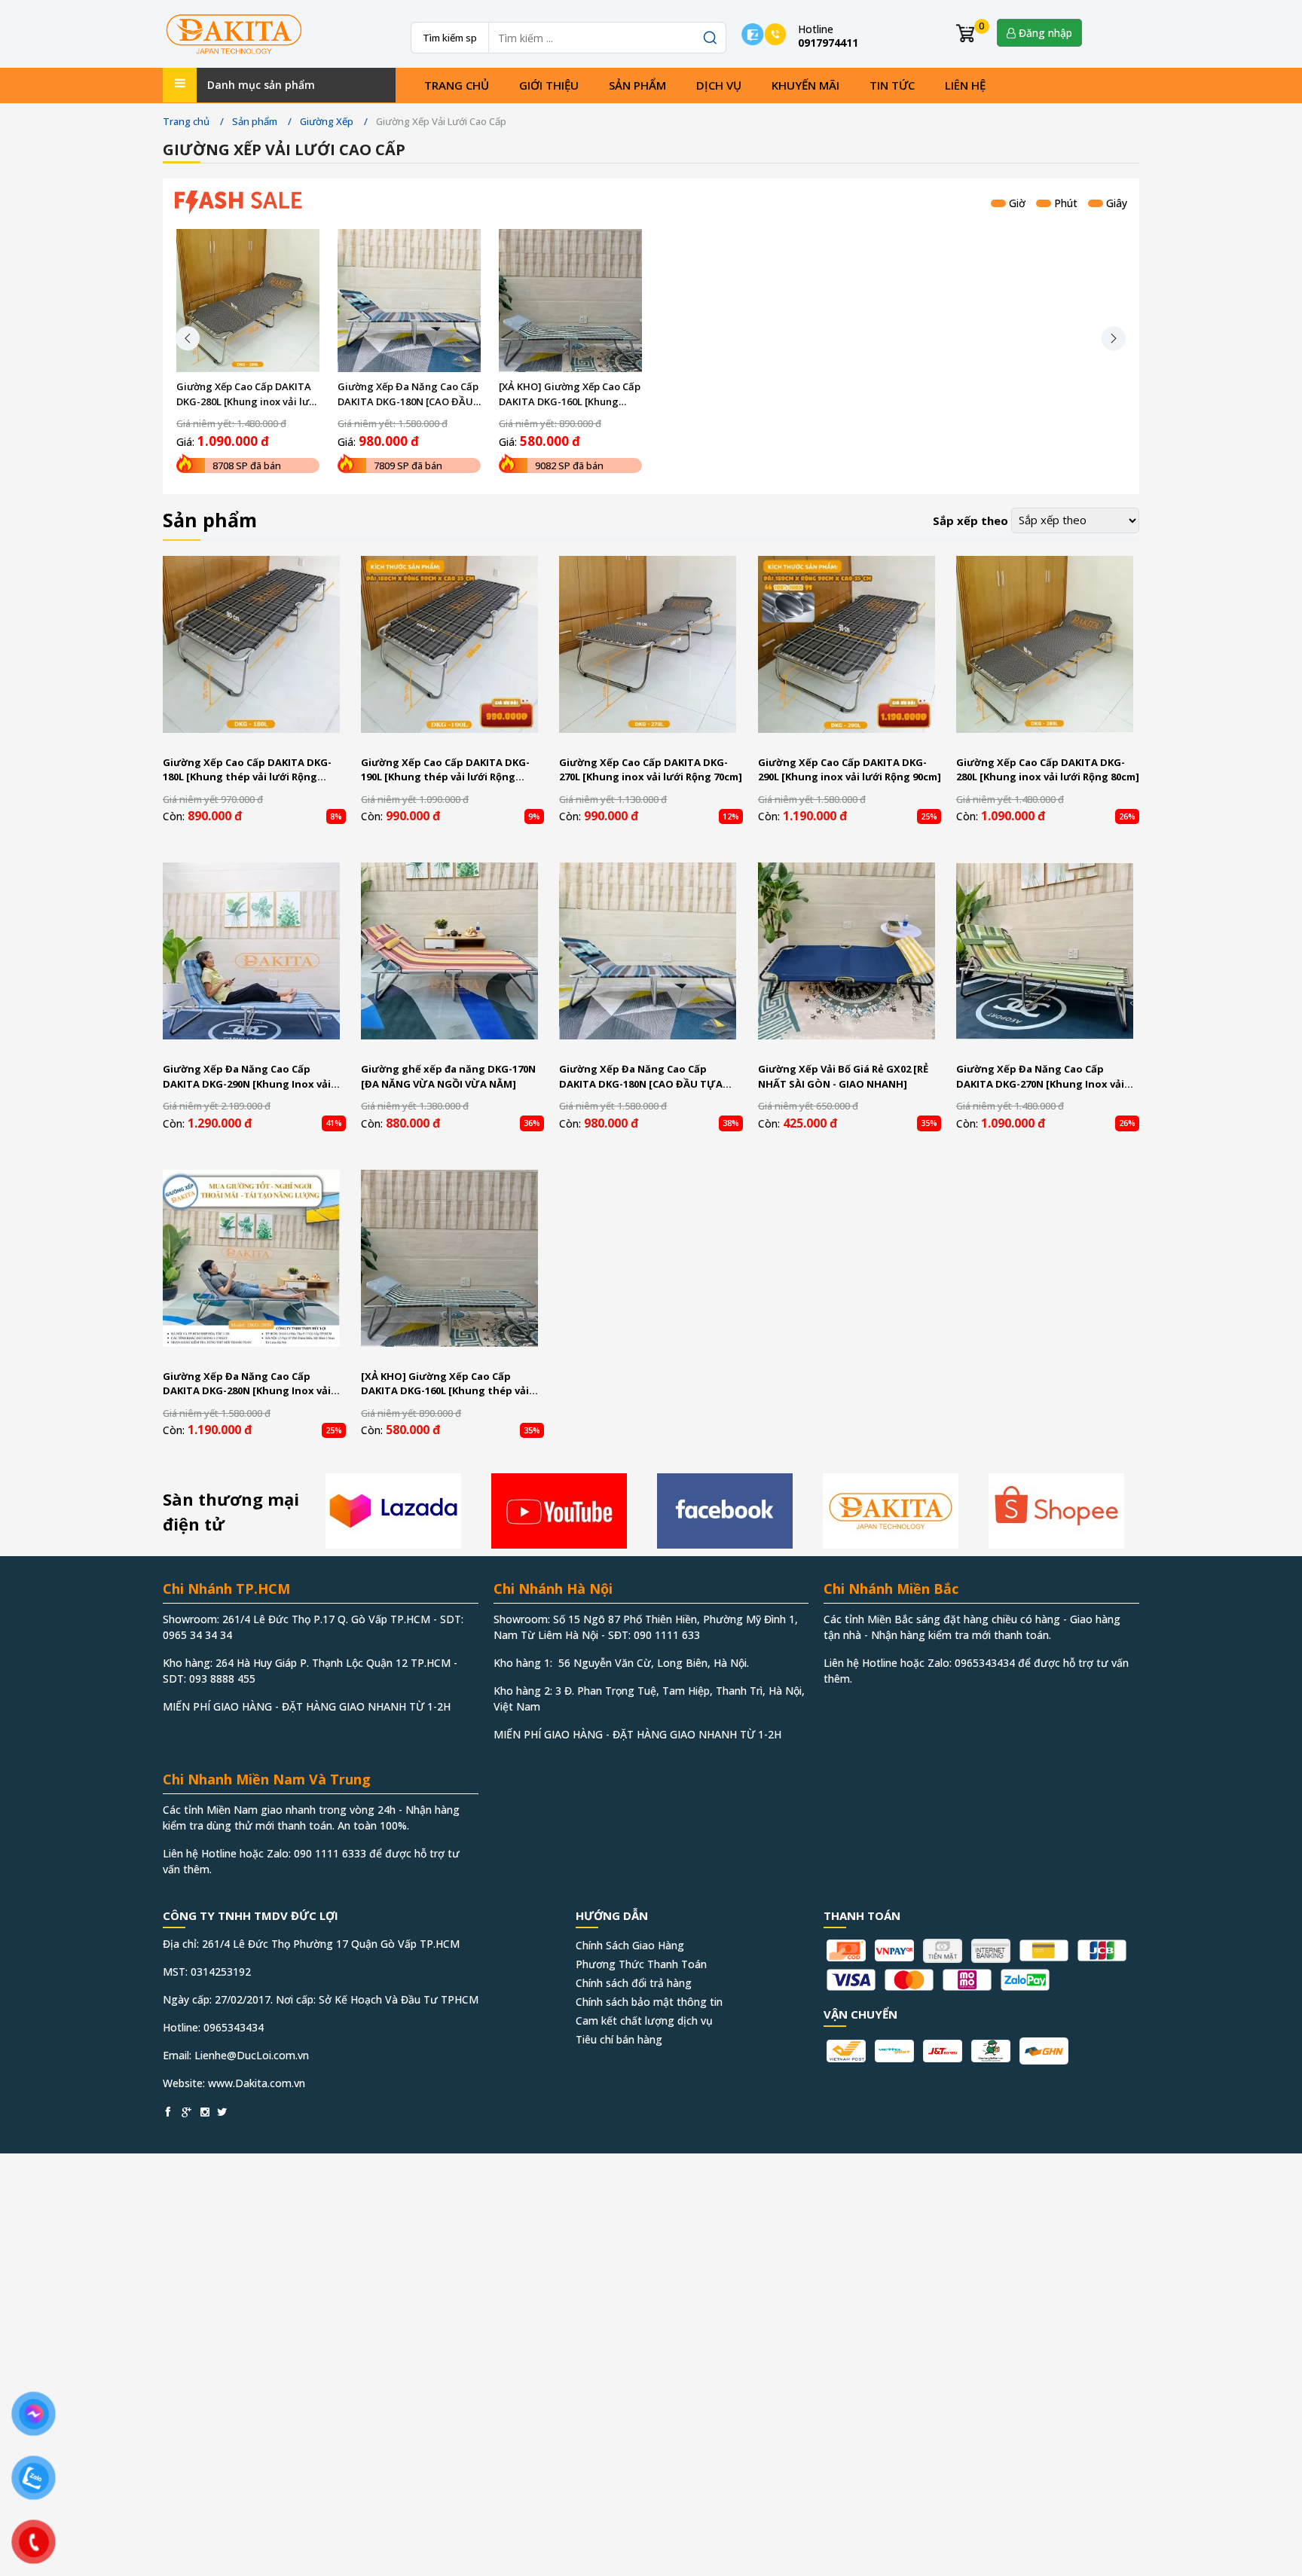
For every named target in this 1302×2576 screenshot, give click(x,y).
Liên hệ (965, 85)
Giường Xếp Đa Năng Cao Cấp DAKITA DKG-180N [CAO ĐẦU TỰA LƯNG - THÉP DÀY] (408, 394)
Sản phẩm (637, 85)
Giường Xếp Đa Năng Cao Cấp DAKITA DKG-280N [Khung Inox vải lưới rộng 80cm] (247, 1384)
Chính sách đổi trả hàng (634, 1983)
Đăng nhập (1044, 33)
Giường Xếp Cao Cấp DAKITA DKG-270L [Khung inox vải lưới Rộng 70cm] (651, 770)
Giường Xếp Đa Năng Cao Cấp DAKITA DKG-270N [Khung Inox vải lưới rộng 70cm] (1040, 1077)
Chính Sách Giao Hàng (630, 1945)
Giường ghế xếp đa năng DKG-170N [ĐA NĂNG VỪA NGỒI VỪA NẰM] (448, 1076)
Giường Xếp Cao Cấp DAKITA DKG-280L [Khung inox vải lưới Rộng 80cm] (247, 394)
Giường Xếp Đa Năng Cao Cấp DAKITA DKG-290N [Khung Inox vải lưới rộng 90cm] (247, 1077)
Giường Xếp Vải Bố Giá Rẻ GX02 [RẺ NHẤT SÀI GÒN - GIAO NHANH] (843, 1076)
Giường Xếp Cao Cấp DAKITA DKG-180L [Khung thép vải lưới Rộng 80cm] (247, 770)
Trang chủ (457, 85)
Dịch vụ (719, 85)
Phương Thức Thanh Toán (641, 1964)
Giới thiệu (549, 85)
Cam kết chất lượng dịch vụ (644, 2021)
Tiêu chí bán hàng (619, 2039)
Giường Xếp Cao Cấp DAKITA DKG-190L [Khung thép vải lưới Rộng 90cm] (445, 770)
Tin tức (892, 85)
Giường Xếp (327, 121)
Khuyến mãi (805, 85)
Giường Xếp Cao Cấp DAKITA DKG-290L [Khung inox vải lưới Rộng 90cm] (850, 770)
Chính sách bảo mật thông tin (649, 2002)
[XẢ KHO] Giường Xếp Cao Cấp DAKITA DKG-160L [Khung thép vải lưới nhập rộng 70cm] (570, 394)
